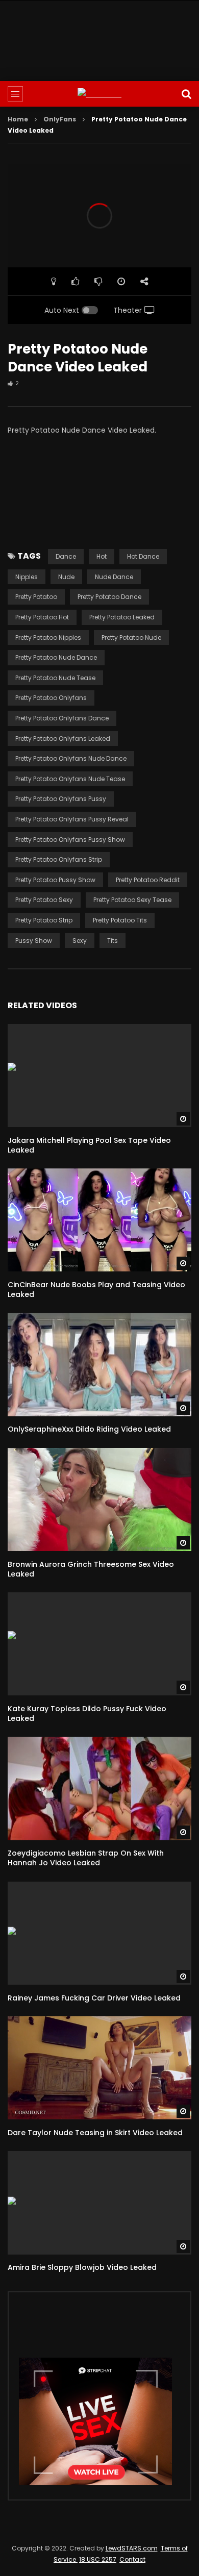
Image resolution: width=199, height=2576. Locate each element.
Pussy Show (34, 941)
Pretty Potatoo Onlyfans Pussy (61, 799)
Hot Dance (143, 556)
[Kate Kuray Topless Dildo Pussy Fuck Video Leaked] (99, 1644)
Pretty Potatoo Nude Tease (55, 678)
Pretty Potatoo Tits (120, 920)
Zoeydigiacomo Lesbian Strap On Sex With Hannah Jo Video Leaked (86, 1858)
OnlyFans (60, 119)
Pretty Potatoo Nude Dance (56, 657)
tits (113, 941)
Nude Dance (114, 577)
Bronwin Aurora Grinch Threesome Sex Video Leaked (91, 1569)
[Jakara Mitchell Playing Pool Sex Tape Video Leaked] (99, 1076)
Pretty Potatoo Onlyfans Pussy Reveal (72, 819)
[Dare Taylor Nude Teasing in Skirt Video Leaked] (99, 2068)
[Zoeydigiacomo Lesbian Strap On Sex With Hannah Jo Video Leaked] (99, 1789)
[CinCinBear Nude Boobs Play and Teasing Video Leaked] (99, 1220)
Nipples (27, 577)
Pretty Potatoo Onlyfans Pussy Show (70, 840)
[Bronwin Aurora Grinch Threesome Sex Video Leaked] (99, 1500)
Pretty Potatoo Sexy (44, 900)
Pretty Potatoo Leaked (122, 617)
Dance (66, 556)
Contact (132, 2559)
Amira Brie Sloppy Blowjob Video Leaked (82, 2267)
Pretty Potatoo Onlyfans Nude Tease (70, 779)
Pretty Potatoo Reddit (148, 880)
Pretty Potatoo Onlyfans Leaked (63, 739)
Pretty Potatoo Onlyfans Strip (59, 859)
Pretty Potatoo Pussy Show (55, 880)
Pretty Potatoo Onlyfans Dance (62, 718)
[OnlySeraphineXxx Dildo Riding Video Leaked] (99, 1365)
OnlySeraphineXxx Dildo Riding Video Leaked (89, 1429)
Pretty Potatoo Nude (131, 637)
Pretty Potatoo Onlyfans (51, 698)
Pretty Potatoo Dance (109, 597)
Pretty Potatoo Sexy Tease (132, 900)
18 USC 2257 (98, 2559)
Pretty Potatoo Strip (44, 920)
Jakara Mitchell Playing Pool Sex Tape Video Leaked (89, 1145)
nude (66, 577)
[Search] (186, 94)
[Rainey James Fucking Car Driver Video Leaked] (99, 1933)
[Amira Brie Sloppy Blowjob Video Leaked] (99, 2203)
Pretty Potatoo (36, 597)
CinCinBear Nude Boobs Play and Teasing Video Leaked (96, 1290)
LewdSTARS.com (132, 2548)
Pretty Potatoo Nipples (48, 637)
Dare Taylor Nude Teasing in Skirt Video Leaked (95, 2133)
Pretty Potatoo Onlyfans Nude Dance (71, 758)
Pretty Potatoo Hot (42, 617)
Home (18, 119)
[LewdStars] (99, 94)
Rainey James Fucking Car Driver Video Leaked (94, 1998)
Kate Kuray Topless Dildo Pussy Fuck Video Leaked (87, 1714)
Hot (102, 556)
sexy (80, 941)
